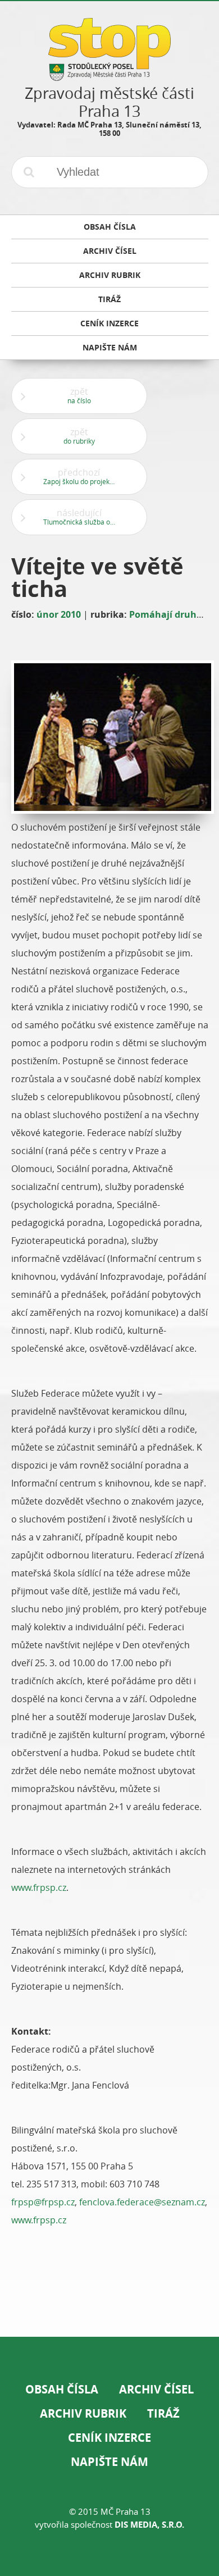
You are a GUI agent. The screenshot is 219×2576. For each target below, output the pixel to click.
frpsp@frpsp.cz (43, 2202)
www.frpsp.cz (39, 1887)
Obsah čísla (62, 2389)
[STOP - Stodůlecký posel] (109, 77)
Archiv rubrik (83, 2413)
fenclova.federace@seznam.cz (142, 2202)
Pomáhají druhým (170, 614)
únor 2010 (59, 614)
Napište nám (109, 2462)
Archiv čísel (156, 2389)
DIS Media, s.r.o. (149, 2525)
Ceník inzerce (109, 2438)
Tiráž (163, 2413)
